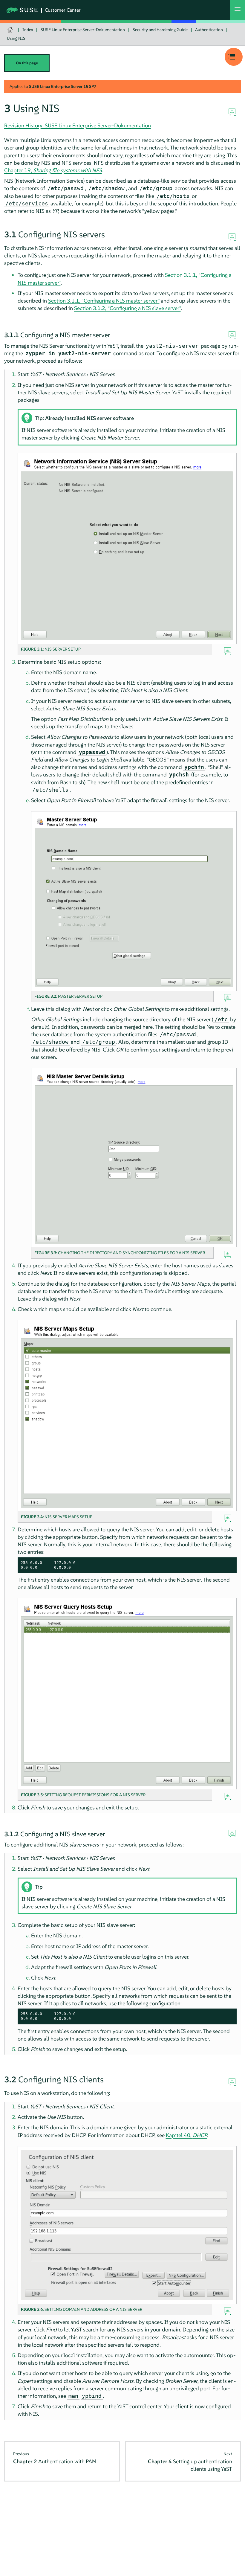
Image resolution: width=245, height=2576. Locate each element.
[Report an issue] (232, 112)
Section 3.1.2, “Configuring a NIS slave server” (127, 308)
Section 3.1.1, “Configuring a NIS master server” (104, 301)
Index (28, 30)
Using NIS (16, 38)
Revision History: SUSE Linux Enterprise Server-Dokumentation (78, 125)
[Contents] (234, 57)
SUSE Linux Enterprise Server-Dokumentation (83, 30)
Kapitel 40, (186, 2135)
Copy (229, 1563)
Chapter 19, (53, 170)
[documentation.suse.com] (11, 30)
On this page (27, 63)
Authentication (209, 30)
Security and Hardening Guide (160, 30)
